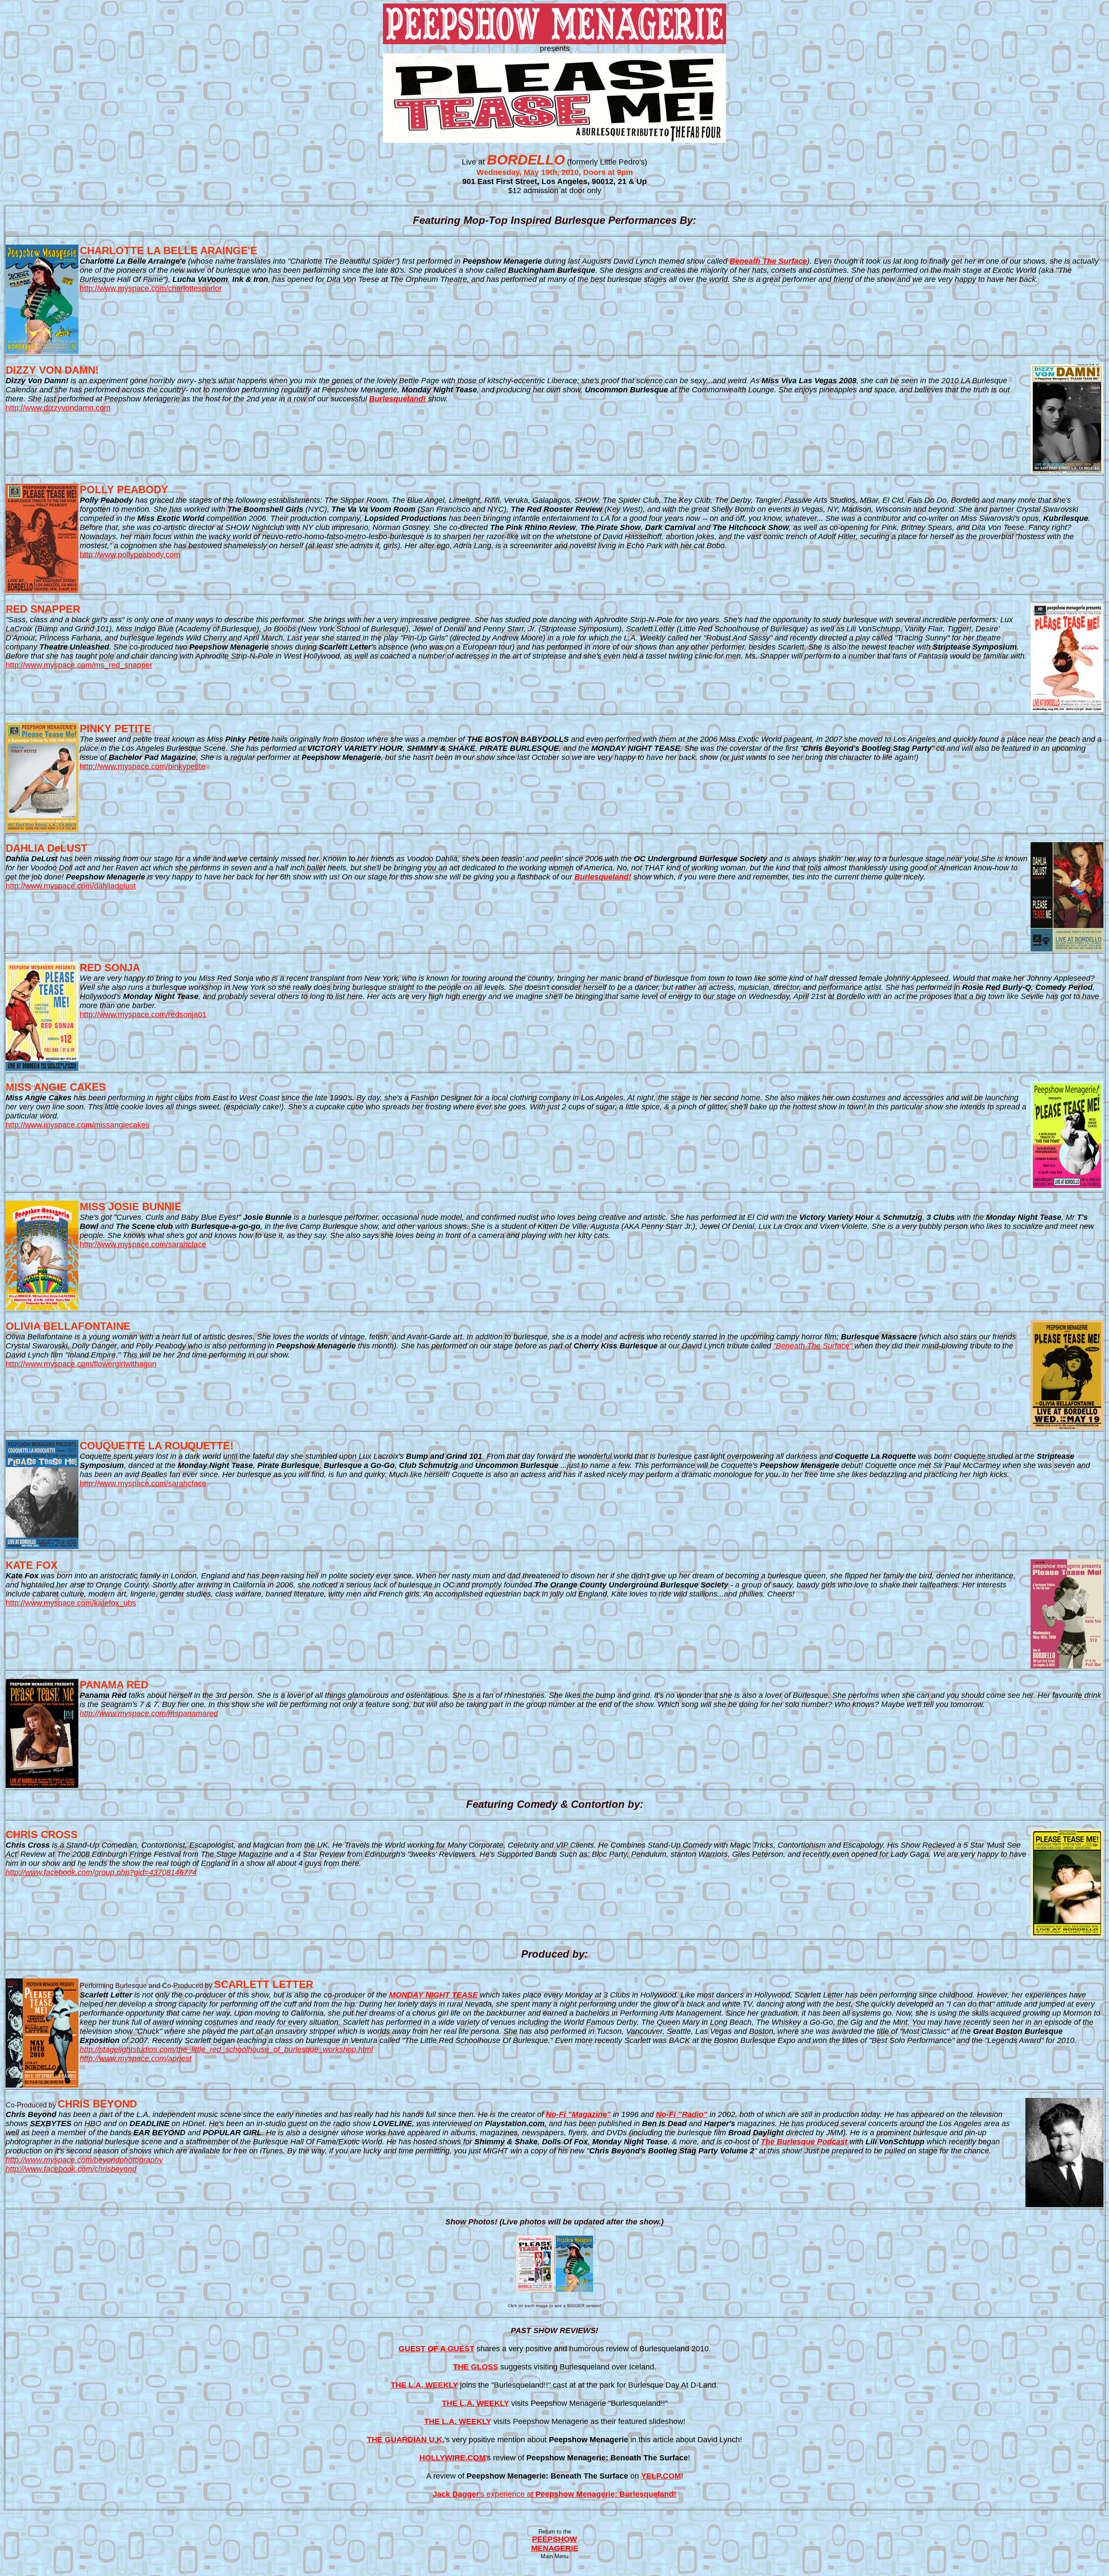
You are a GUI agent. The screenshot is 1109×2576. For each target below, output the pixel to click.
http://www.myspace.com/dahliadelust (71, 886)
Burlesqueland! (397, 399)
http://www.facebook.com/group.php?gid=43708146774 (101, 1872)
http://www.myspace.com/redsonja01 (143, 1015)
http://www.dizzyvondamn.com (58, 408)
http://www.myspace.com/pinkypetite (143, 766)
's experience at (554, 2494)
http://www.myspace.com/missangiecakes (78, 1125)
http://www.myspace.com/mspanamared (149, 1713)
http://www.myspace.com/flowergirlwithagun (81, 1364)
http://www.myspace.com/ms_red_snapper (79, 665)
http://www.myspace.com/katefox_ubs (71, 1603)
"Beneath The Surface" (814, 1346)
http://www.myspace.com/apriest (136, 2059)
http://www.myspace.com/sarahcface (143, 1244)
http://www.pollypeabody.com (130, 555)
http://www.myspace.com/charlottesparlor (151, 288)
